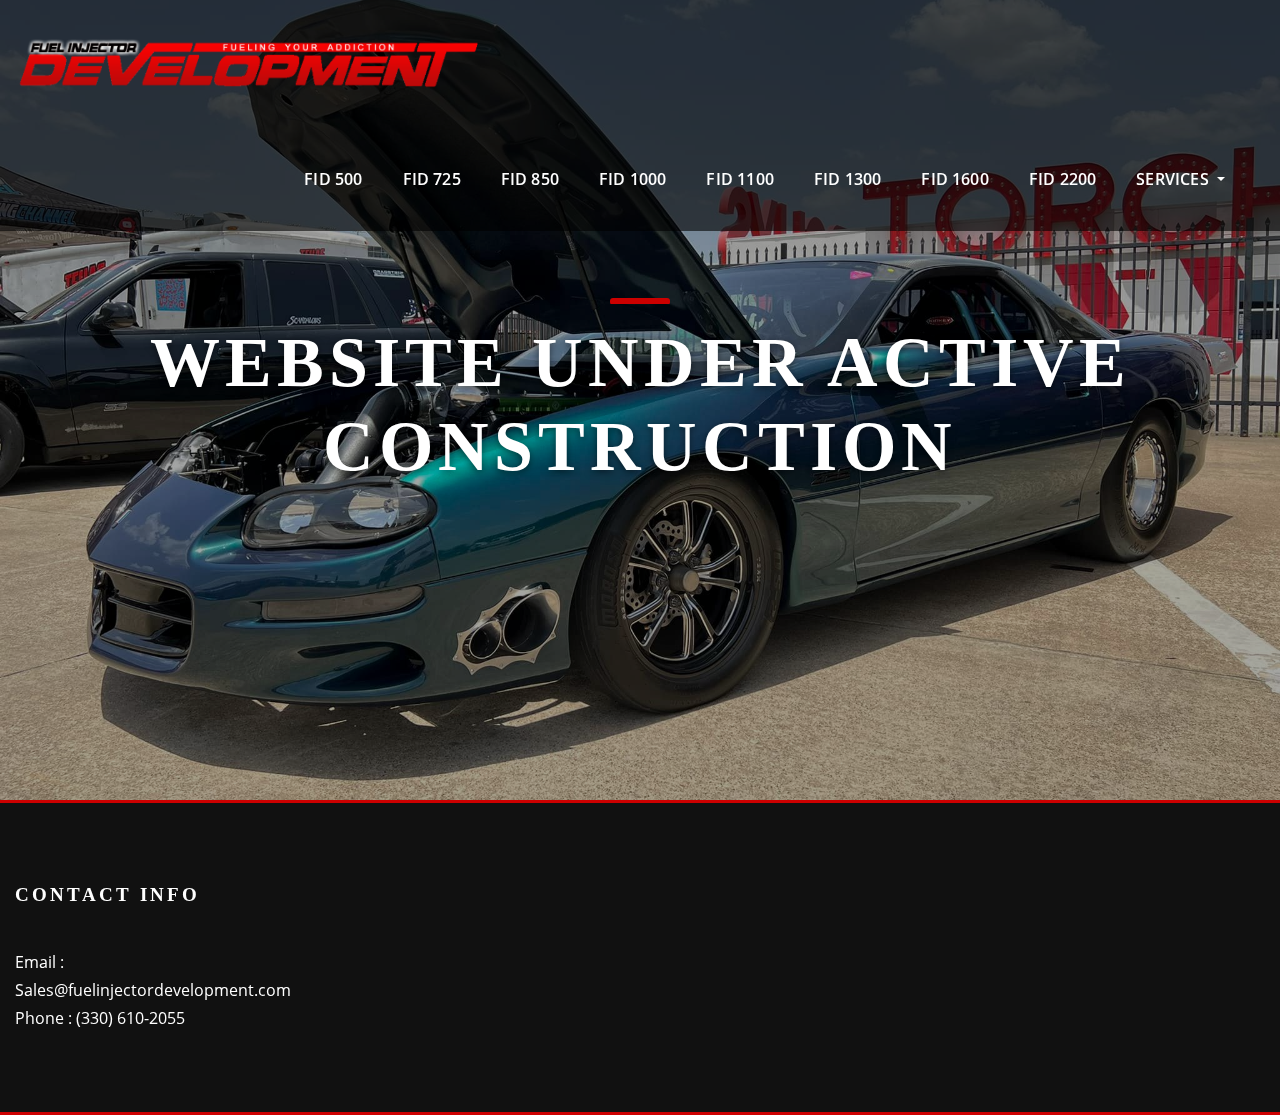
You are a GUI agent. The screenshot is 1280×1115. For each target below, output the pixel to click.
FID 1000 (632, 179)
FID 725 (432, 179)
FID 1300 (847, 179)
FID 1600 (954, 179)
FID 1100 (739, 179)
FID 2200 (1062, 179)
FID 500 (333, 179)
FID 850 (530, 179)
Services (1174, 179)
